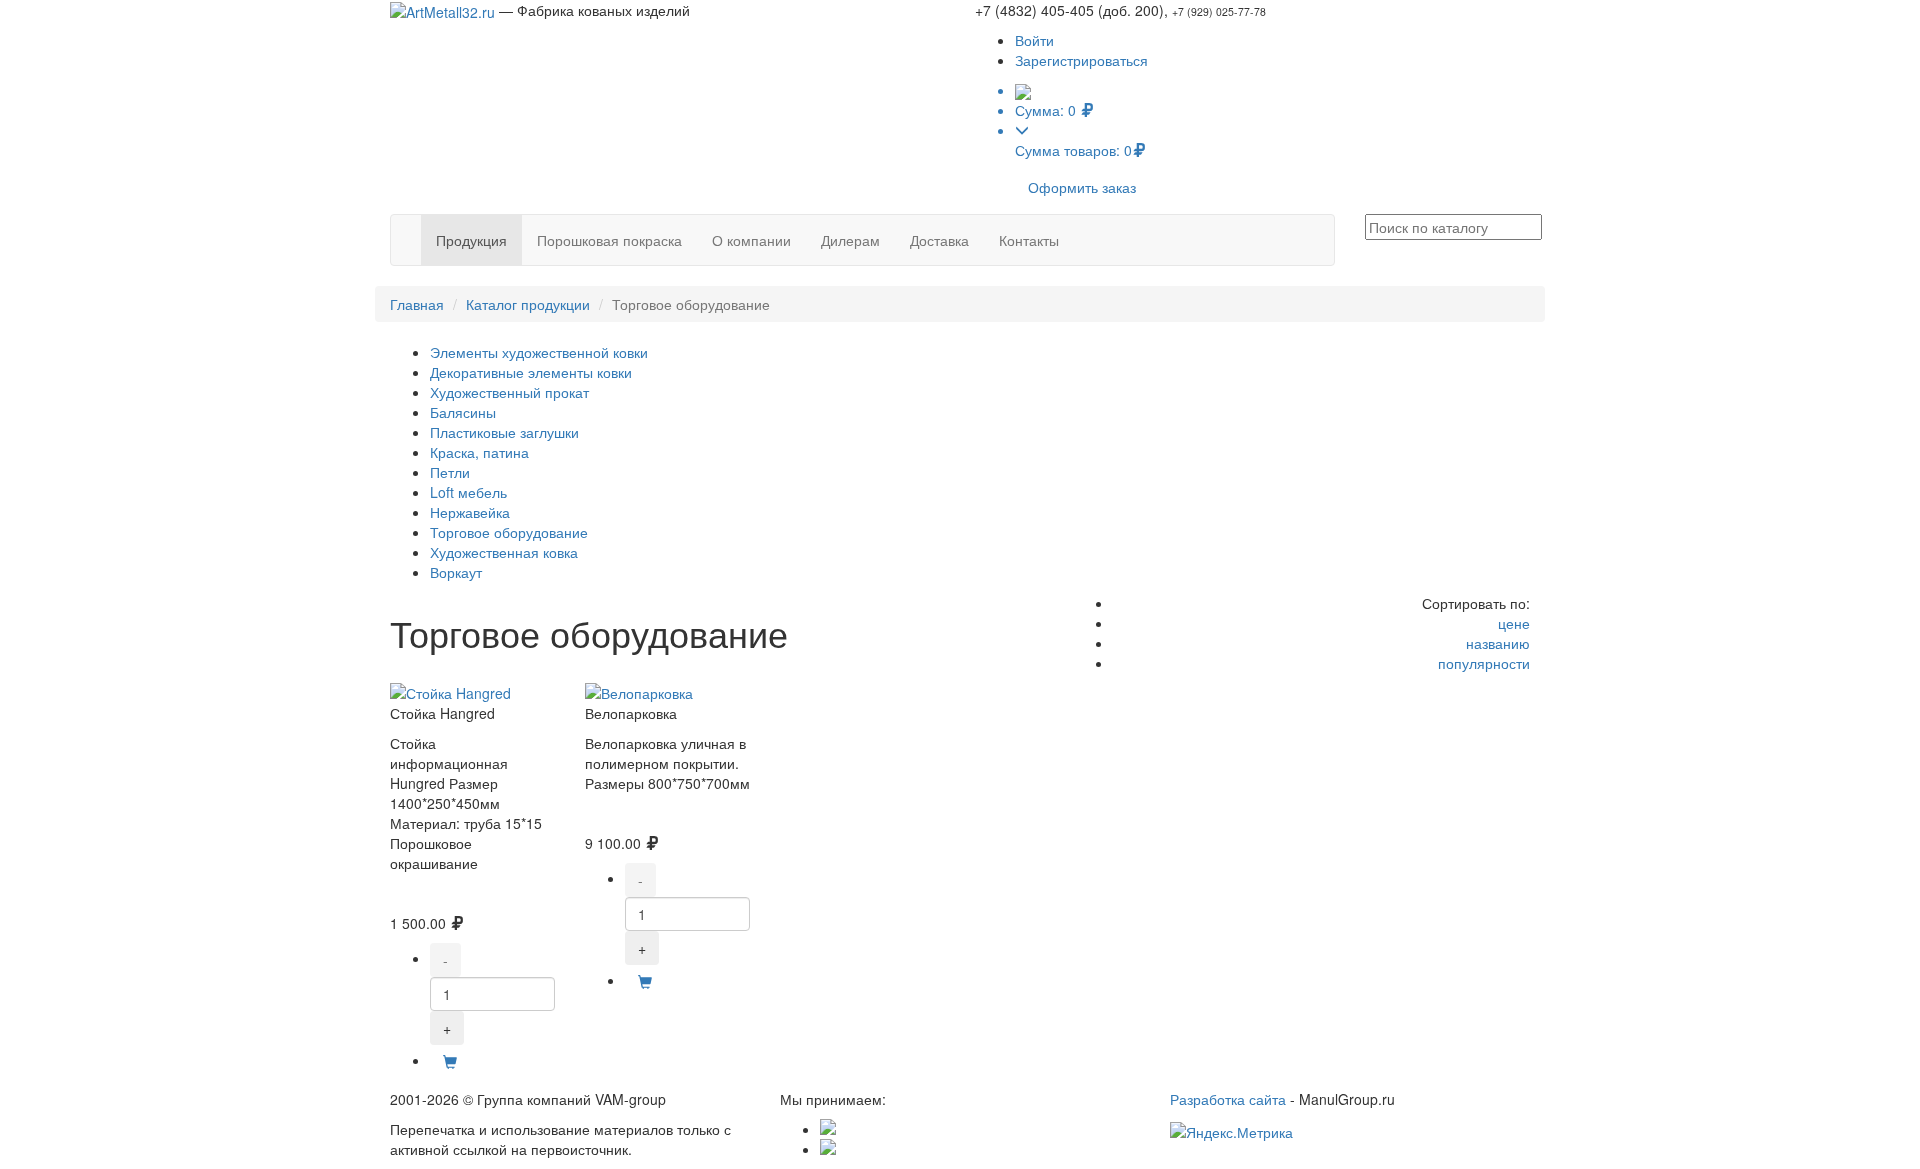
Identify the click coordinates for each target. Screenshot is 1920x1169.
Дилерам (850, 240)
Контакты (1029, 240)
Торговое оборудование (509, 532)
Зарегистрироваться (1081, 60)
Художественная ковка (504, 552)
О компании (751, 240)
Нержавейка (470, 512)
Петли (450, 472)
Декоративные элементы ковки (531, 372)
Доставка (939, 240)
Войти (1034, 40)
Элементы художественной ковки (539, 352)
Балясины (463, 412)
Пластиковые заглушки (504, 432)
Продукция (471, 240)
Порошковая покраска (609, 240)
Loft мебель (468, 492)
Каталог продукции (528, 304)
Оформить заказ (1082, 187)
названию (1498, 643)
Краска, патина (479, 452)
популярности (1484, 663)
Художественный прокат (509, 392)
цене (1514, 623)
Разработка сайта (1228, 1099)
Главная (417, 304)
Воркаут (456, 572)
